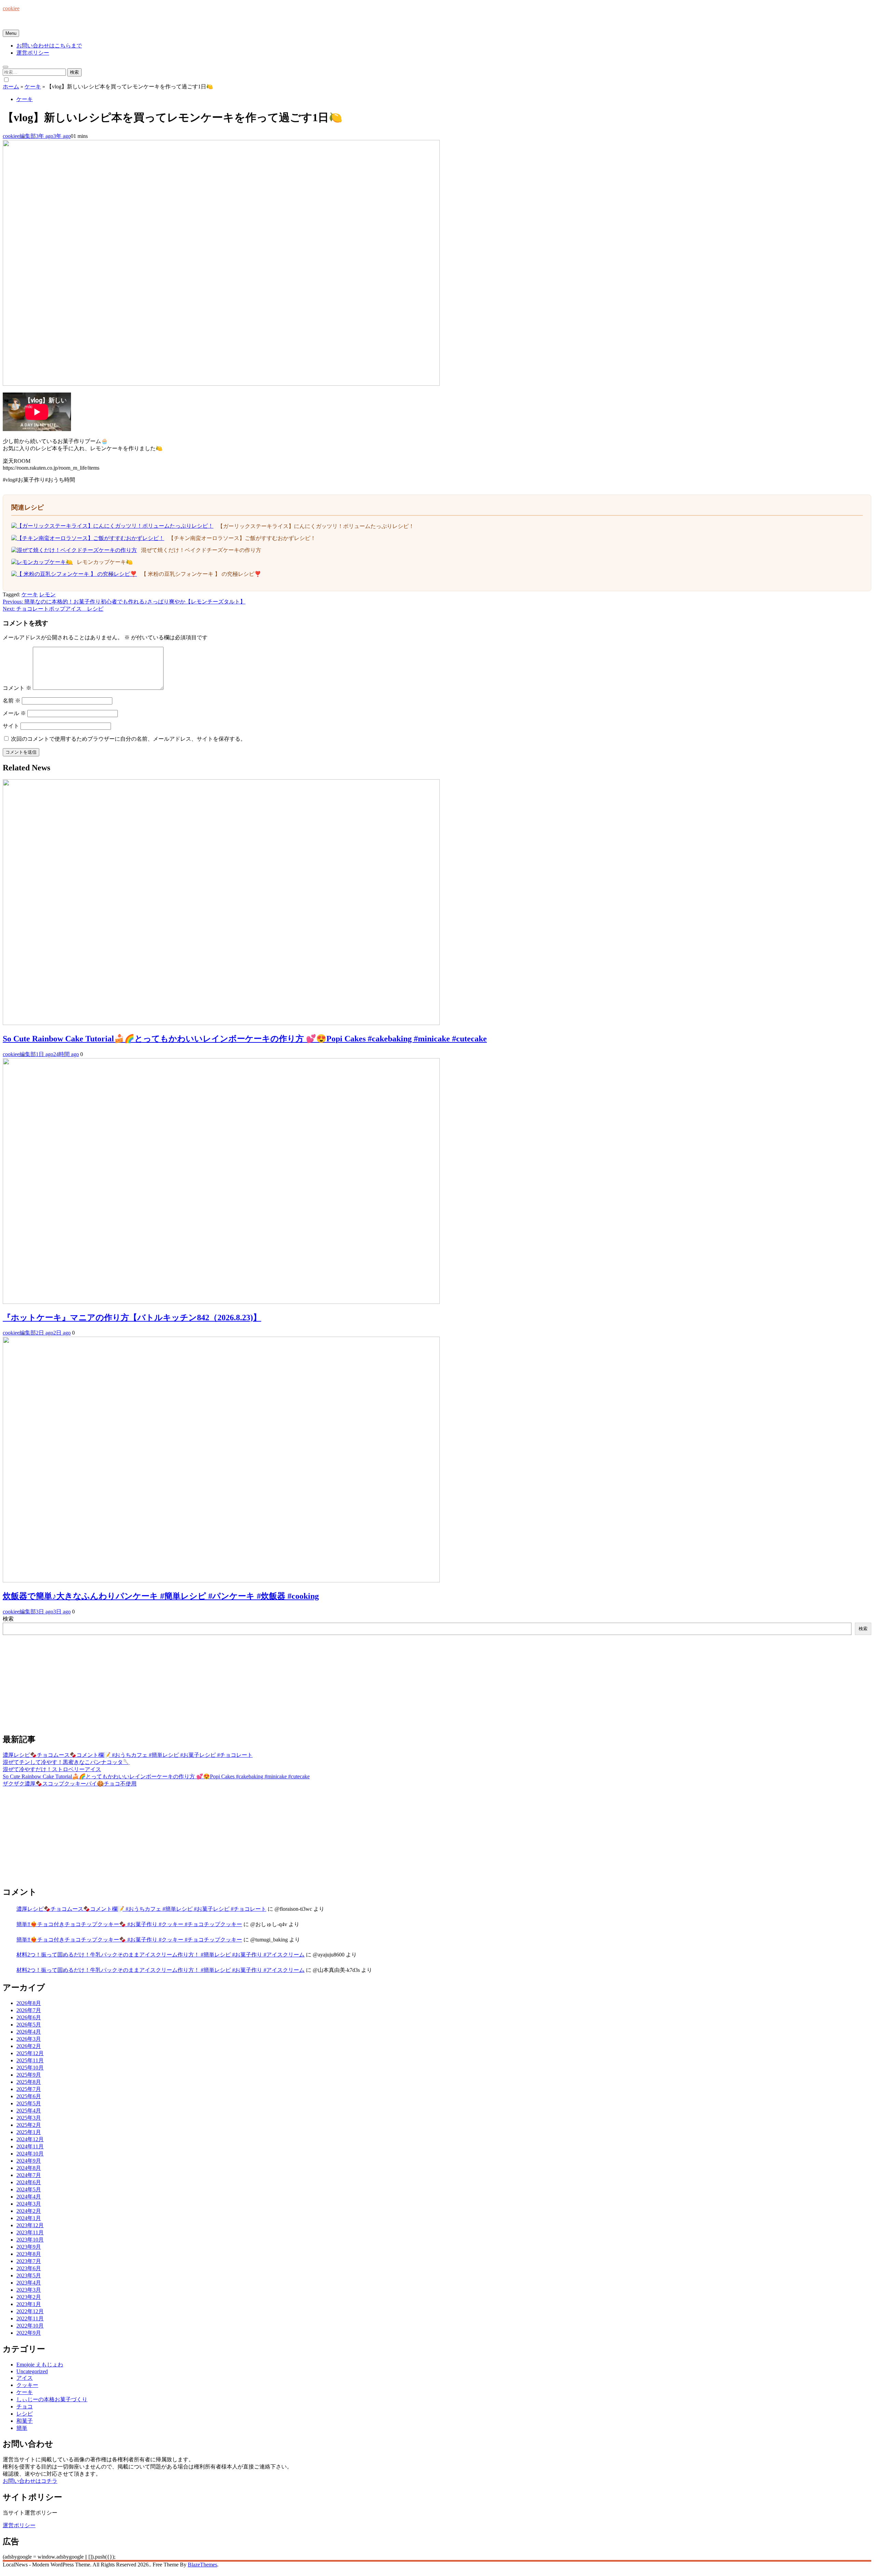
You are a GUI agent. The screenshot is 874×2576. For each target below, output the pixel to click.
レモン (47, 594)
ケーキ (33, 87)
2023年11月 (30, 2232)
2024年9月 (29, 2161)
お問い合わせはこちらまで (49, 46)
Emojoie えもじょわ (40, 2365)
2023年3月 (29, 2290)
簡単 (22, 2428)
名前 (12, 701)
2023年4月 (29, 2283)
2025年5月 (29, 2103)
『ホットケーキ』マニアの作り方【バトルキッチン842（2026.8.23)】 (132, 1318)
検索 (8, 1619)
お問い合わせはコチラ (30, 2481)
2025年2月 (29, 2125)
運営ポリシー (33, 53)
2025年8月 (29, 2082)
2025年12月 (30, 2053)
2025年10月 (30, 2068)
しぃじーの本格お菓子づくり (52, 2399)
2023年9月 (29, 2247)
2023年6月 (29, 2268)
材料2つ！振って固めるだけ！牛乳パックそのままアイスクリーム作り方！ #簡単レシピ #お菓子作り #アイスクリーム (160, 1955)
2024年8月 (29, 2168)
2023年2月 (29, 2297)
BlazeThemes (202, 2565)
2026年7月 (29, 2010)
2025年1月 (29, 2132)
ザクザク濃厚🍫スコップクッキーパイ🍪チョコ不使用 (70, 1784)
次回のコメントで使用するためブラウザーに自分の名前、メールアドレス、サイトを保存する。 (128, 739)
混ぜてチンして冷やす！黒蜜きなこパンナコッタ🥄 (66, 1762)
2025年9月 (29, 2075)
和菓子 (25, 2421)
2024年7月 (29, 2175)
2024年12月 (30, 2139)
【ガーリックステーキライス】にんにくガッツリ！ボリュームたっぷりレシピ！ (316, 526)
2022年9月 (29, 2333)
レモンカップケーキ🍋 (105, 562)
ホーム (11, 87)
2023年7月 (29, 2261)
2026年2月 (29, 2046)
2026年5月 (29, 2025)
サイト (11, 726)
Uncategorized (32, 2371)
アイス (25, 2378)
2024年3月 (29, 2204)
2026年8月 (29, 2003)
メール (14, 713)
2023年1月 (29, 2304)
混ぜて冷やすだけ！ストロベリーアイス (52, 1769)
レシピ (25, 2414)
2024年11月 (30, 2146)
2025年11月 (30, 2060)
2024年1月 (29, 2218)
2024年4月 (29, 2197)
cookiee (11, 8)
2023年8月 (29, 2254)
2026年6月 (29, 2017)
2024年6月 (29, 2182)
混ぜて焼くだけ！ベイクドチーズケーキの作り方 (201, 550)
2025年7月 (29, 2089)
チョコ (25, 2407)
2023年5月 (29, 2275)
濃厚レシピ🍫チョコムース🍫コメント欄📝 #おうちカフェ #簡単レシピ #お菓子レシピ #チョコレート (128, 1755)
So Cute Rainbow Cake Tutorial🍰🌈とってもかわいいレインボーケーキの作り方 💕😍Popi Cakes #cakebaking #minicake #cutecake (245, 1039)
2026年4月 (29, 2032)
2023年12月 (30, 2225)
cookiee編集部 (19, 136)
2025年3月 (29, 2118)
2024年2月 (29, 2211)
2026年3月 (29, 2039)
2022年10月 (30, 2326)
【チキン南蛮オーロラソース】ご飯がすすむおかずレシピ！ (242, 538)
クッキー (27, 2385)
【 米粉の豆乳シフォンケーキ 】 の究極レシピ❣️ (201, 574)
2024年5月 (29, 2189)
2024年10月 (30, 2154)
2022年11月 (30, 2318)
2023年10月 (30, 2240)
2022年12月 (30, 2311)
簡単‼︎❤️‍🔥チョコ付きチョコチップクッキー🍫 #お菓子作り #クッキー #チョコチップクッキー (129, 1924)
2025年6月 (29, 2096)
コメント (17, 688)
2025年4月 (29, 2111)
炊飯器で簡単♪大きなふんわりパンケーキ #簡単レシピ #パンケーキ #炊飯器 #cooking (161, 1596)
